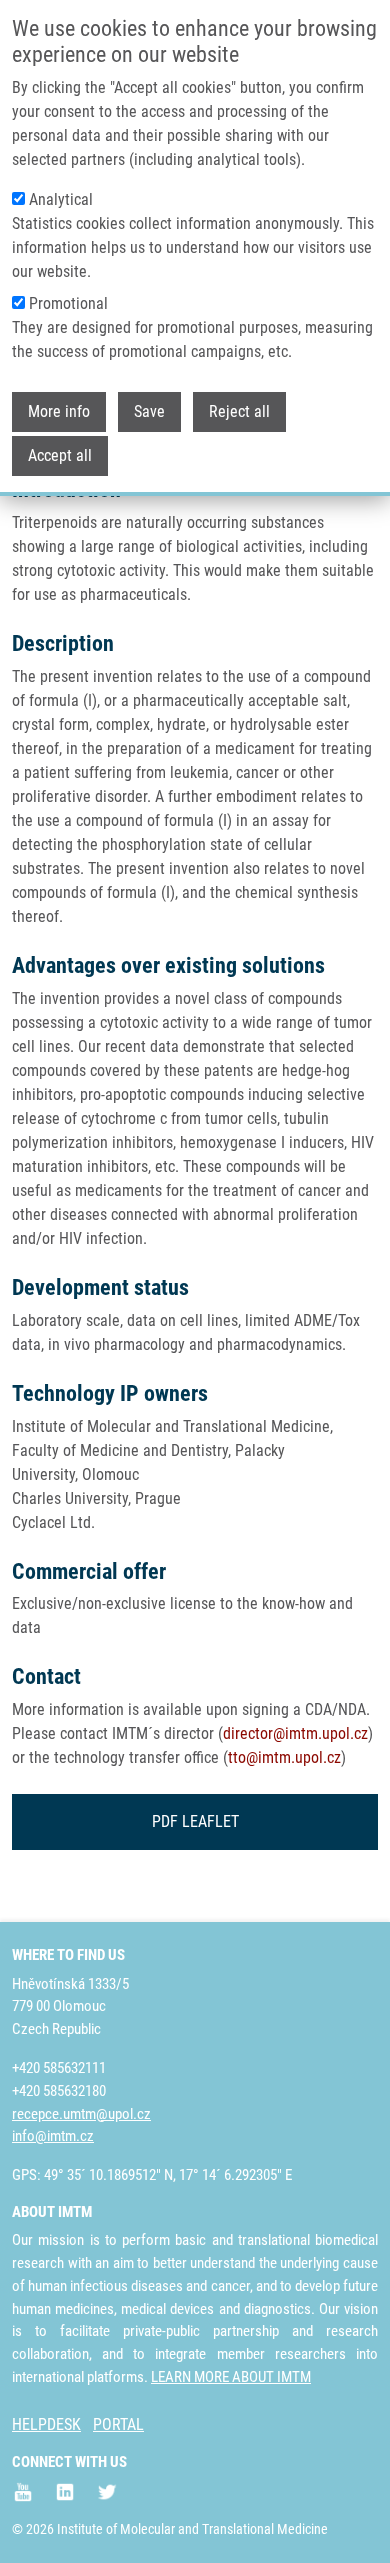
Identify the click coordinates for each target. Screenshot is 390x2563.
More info (59, 411)
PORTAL (118, 2424)
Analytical (61, 199)
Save (149, 411)
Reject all (239, 411)
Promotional (68, 303)
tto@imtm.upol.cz (284, 1757)
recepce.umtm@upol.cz (81, 2114)
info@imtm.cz (53, 2136)
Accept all (60, 455)
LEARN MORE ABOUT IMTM (231, 2377)
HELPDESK (46, 2424)
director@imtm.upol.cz (295, 1733)
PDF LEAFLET (195, 1821)
